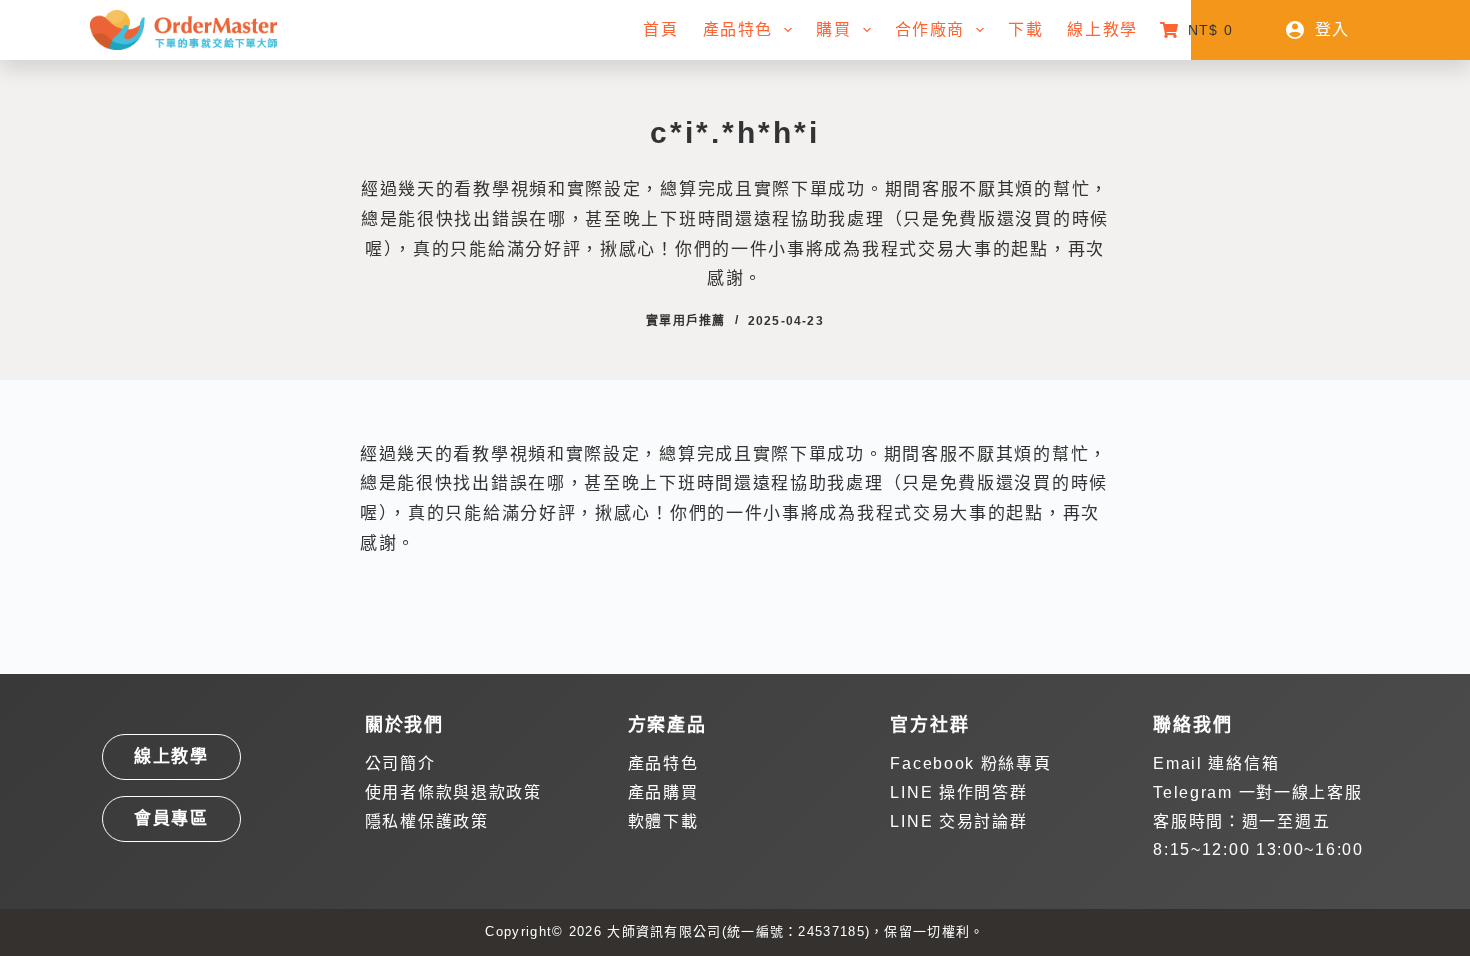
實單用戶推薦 (685, 321)
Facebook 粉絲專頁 (970, 763)
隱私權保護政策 (427, 821)
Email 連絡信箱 (1216, 763)
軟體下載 (663, 821)
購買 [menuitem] (833, 29)
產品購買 (663, 792)
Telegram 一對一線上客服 (1257, 792)
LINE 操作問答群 (958, 792)
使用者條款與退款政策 (453, 792)
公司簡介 (400, 763)
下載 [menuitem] (1025, 29)
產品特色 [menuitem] (738, 29)
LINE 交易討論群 (958, 821)
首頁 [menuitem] (660, 29)
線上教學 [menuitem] (1102, 29)
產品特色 (663, 763)
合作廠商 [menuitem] (930, 29)
